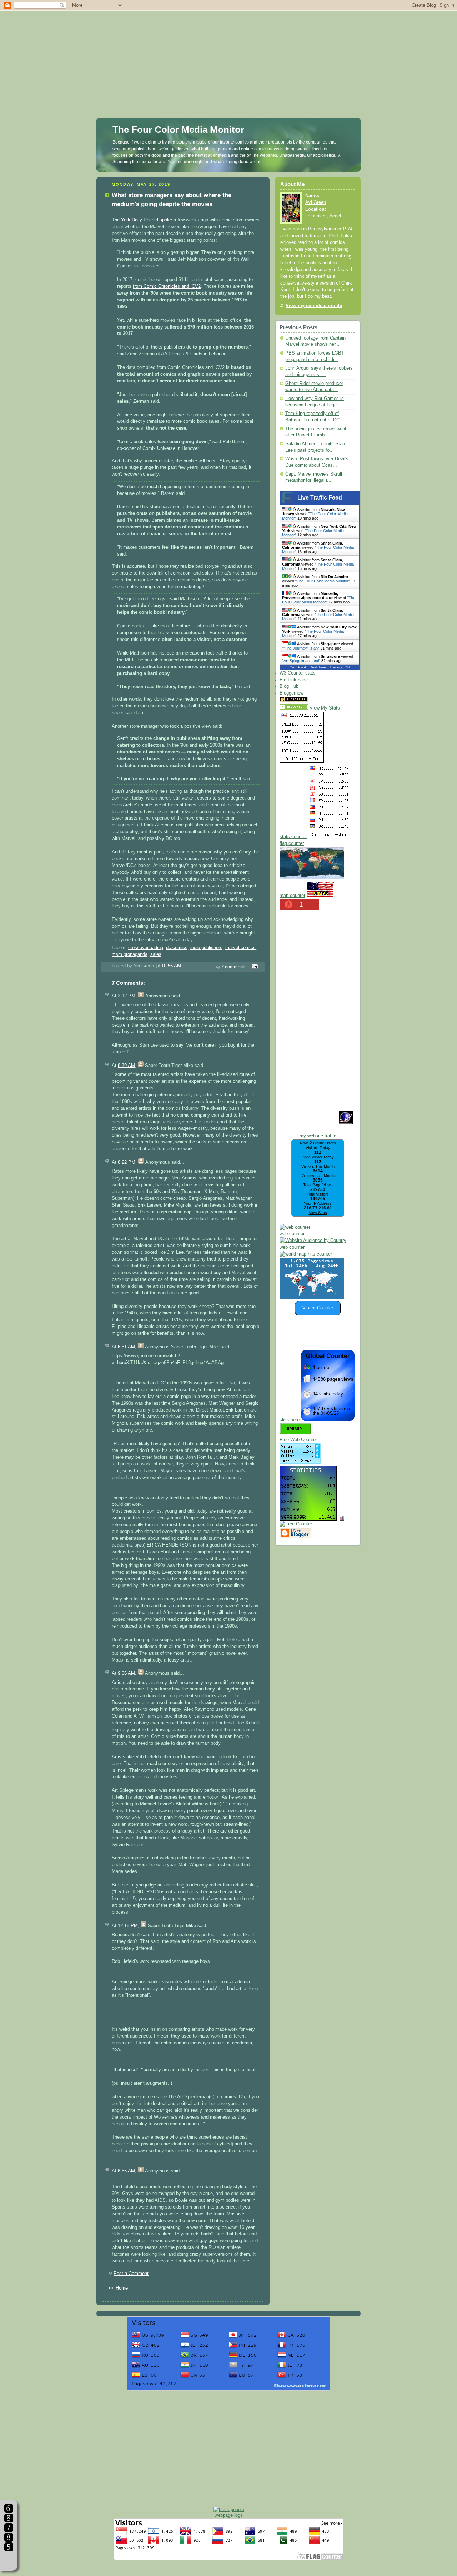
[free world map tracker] (312, 878)
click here (290, 1420)
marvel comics (240, 948)
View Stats (318, 1213)
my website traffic (318, 1136)
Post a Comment (131, 2274)
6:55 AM (126, 2171)
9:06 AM (126, 1673)
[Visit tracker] (312, 1297)
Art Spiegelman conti (301, 661)
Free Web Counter (298, 1440)
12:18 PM (128, 1926)
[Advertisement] (228, 50)
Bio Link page (294, 680)
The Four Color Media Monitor (178, 130)
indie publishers (206, 948)
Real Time (318, 667)
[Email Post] (254, 967)
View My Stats (325, 708)
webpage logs (229, 2515)
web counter (292, 1234)
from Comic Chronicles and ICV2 (167, 286)
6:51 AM (126, 1347)
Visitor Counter (318, 1308)
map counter (292, 896)
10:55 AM (171, 966)
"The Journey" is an (301, 648)
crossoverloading (146, 948)
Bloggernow (292, 693)
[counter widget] (306, 1254)
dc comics (177, 948)
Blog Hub (289, 686)
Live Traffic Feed (320, 498)
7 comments (234, 967)
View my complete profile (314, 306)
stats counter (293, 837)
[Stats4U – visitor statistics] (308, 1517)
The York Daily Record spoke (142, 220)
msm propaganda (130, 954)
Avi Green (316, 202)
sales (156, 954)
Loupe (9, 2560)
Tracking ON (340, 667)
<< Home (118, 2288)
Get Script (298, 667)
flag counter (292, 843)
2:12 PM (127, 996)
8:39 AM (126, 1066)
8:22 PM (127, 1162)
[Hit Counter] (322, 701)
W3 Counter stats (298, 673)
